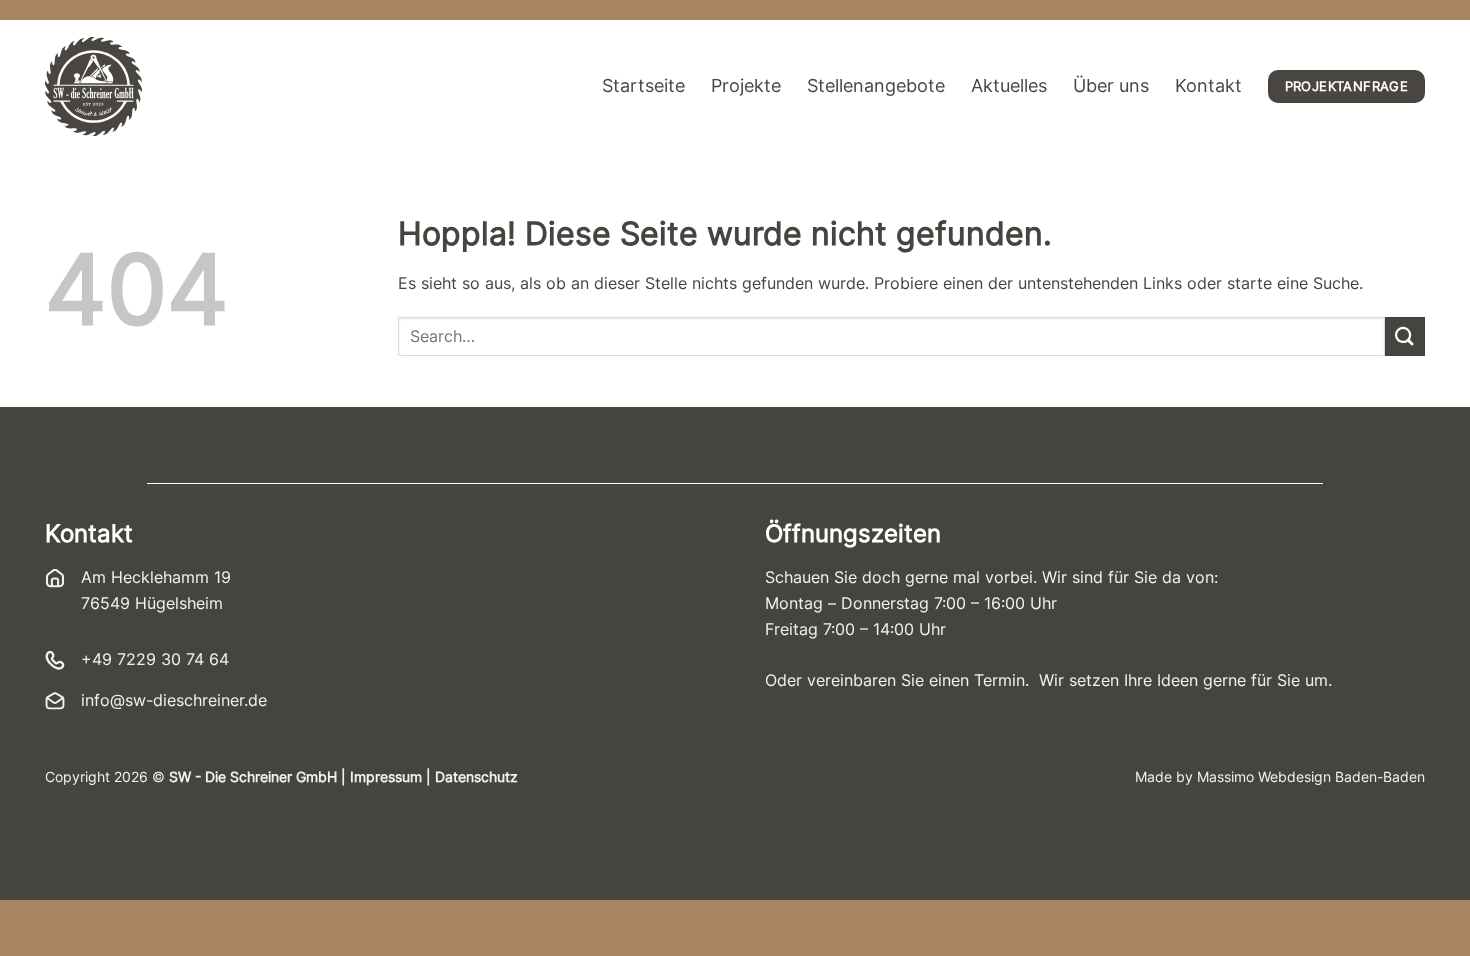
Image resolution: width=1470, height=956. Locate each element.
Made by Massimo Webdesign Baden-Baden (1280, 777)
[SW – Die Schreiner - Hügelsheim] (93, 86)
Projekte (746, 85)
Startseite (643, 85)
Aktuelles (1009, 85)
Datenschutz (476, 777)
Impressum (386, 777)
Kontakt (1208, 85)
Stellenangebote (876, 85)
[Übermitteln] (1405, 336)
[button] (44, 912)
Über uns (1111, 85)
